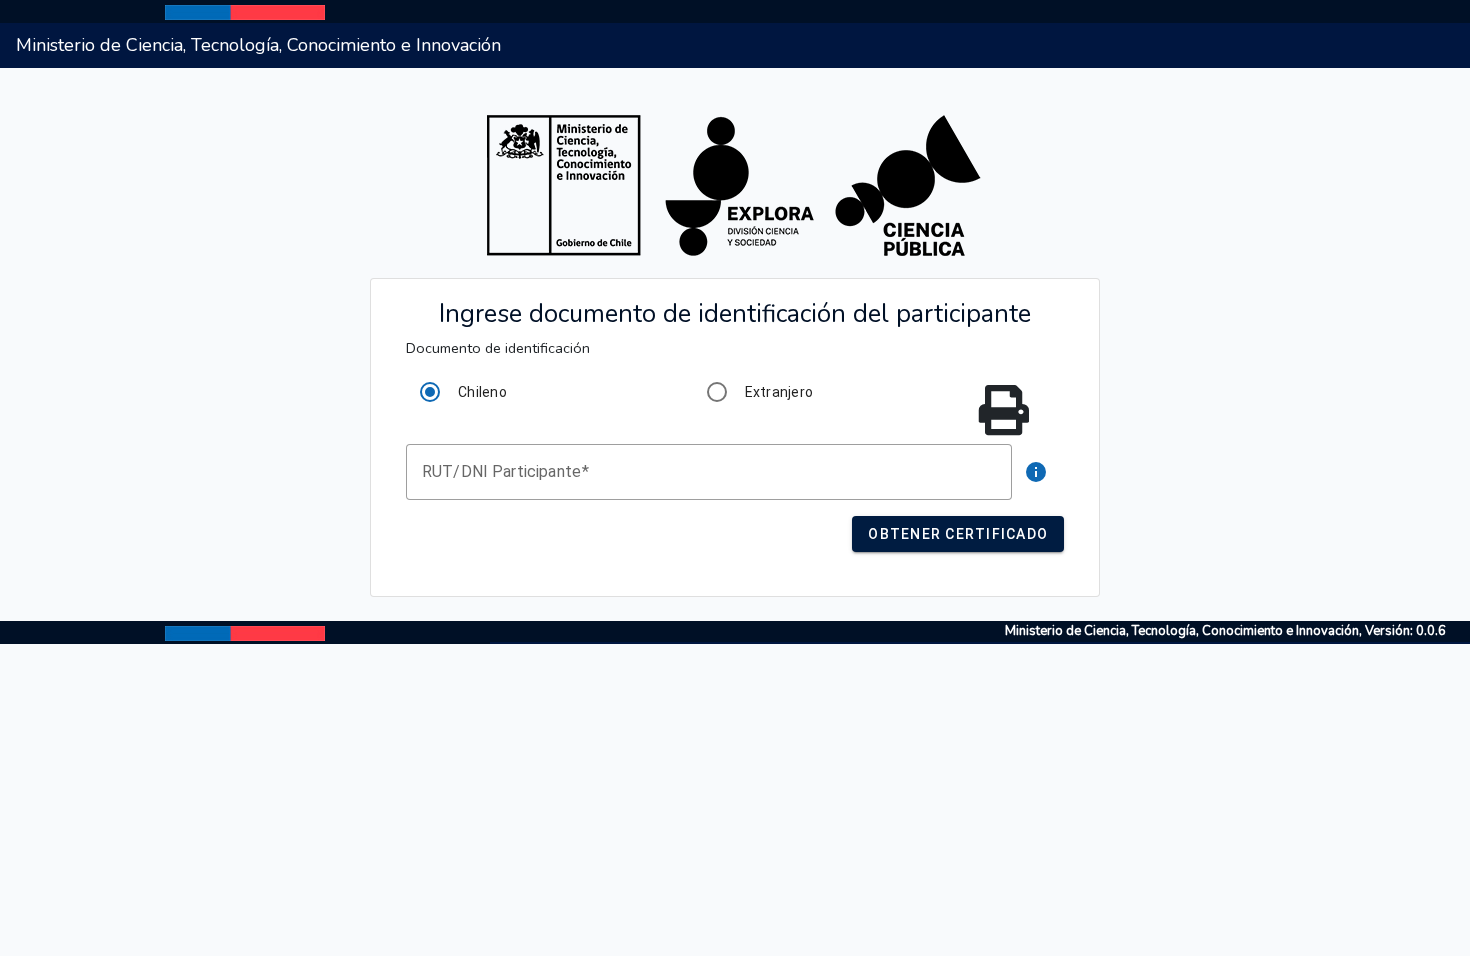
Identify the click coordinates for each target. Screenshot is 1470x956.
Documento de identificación (498, 348)
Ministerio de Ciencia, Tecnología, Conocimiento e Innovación (258, 45)
